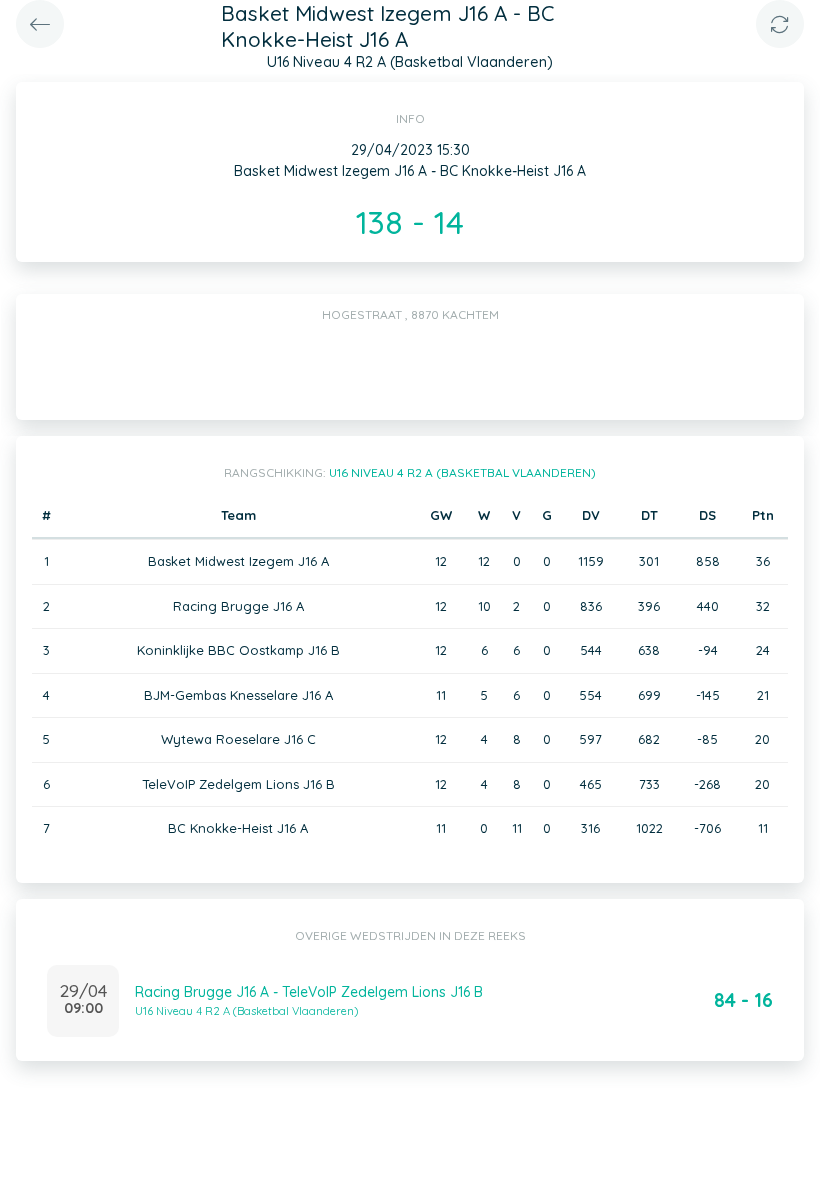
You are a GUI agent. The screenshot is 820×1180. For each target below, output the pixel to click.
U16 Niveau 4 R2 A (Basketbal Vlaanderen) (462, 472)
